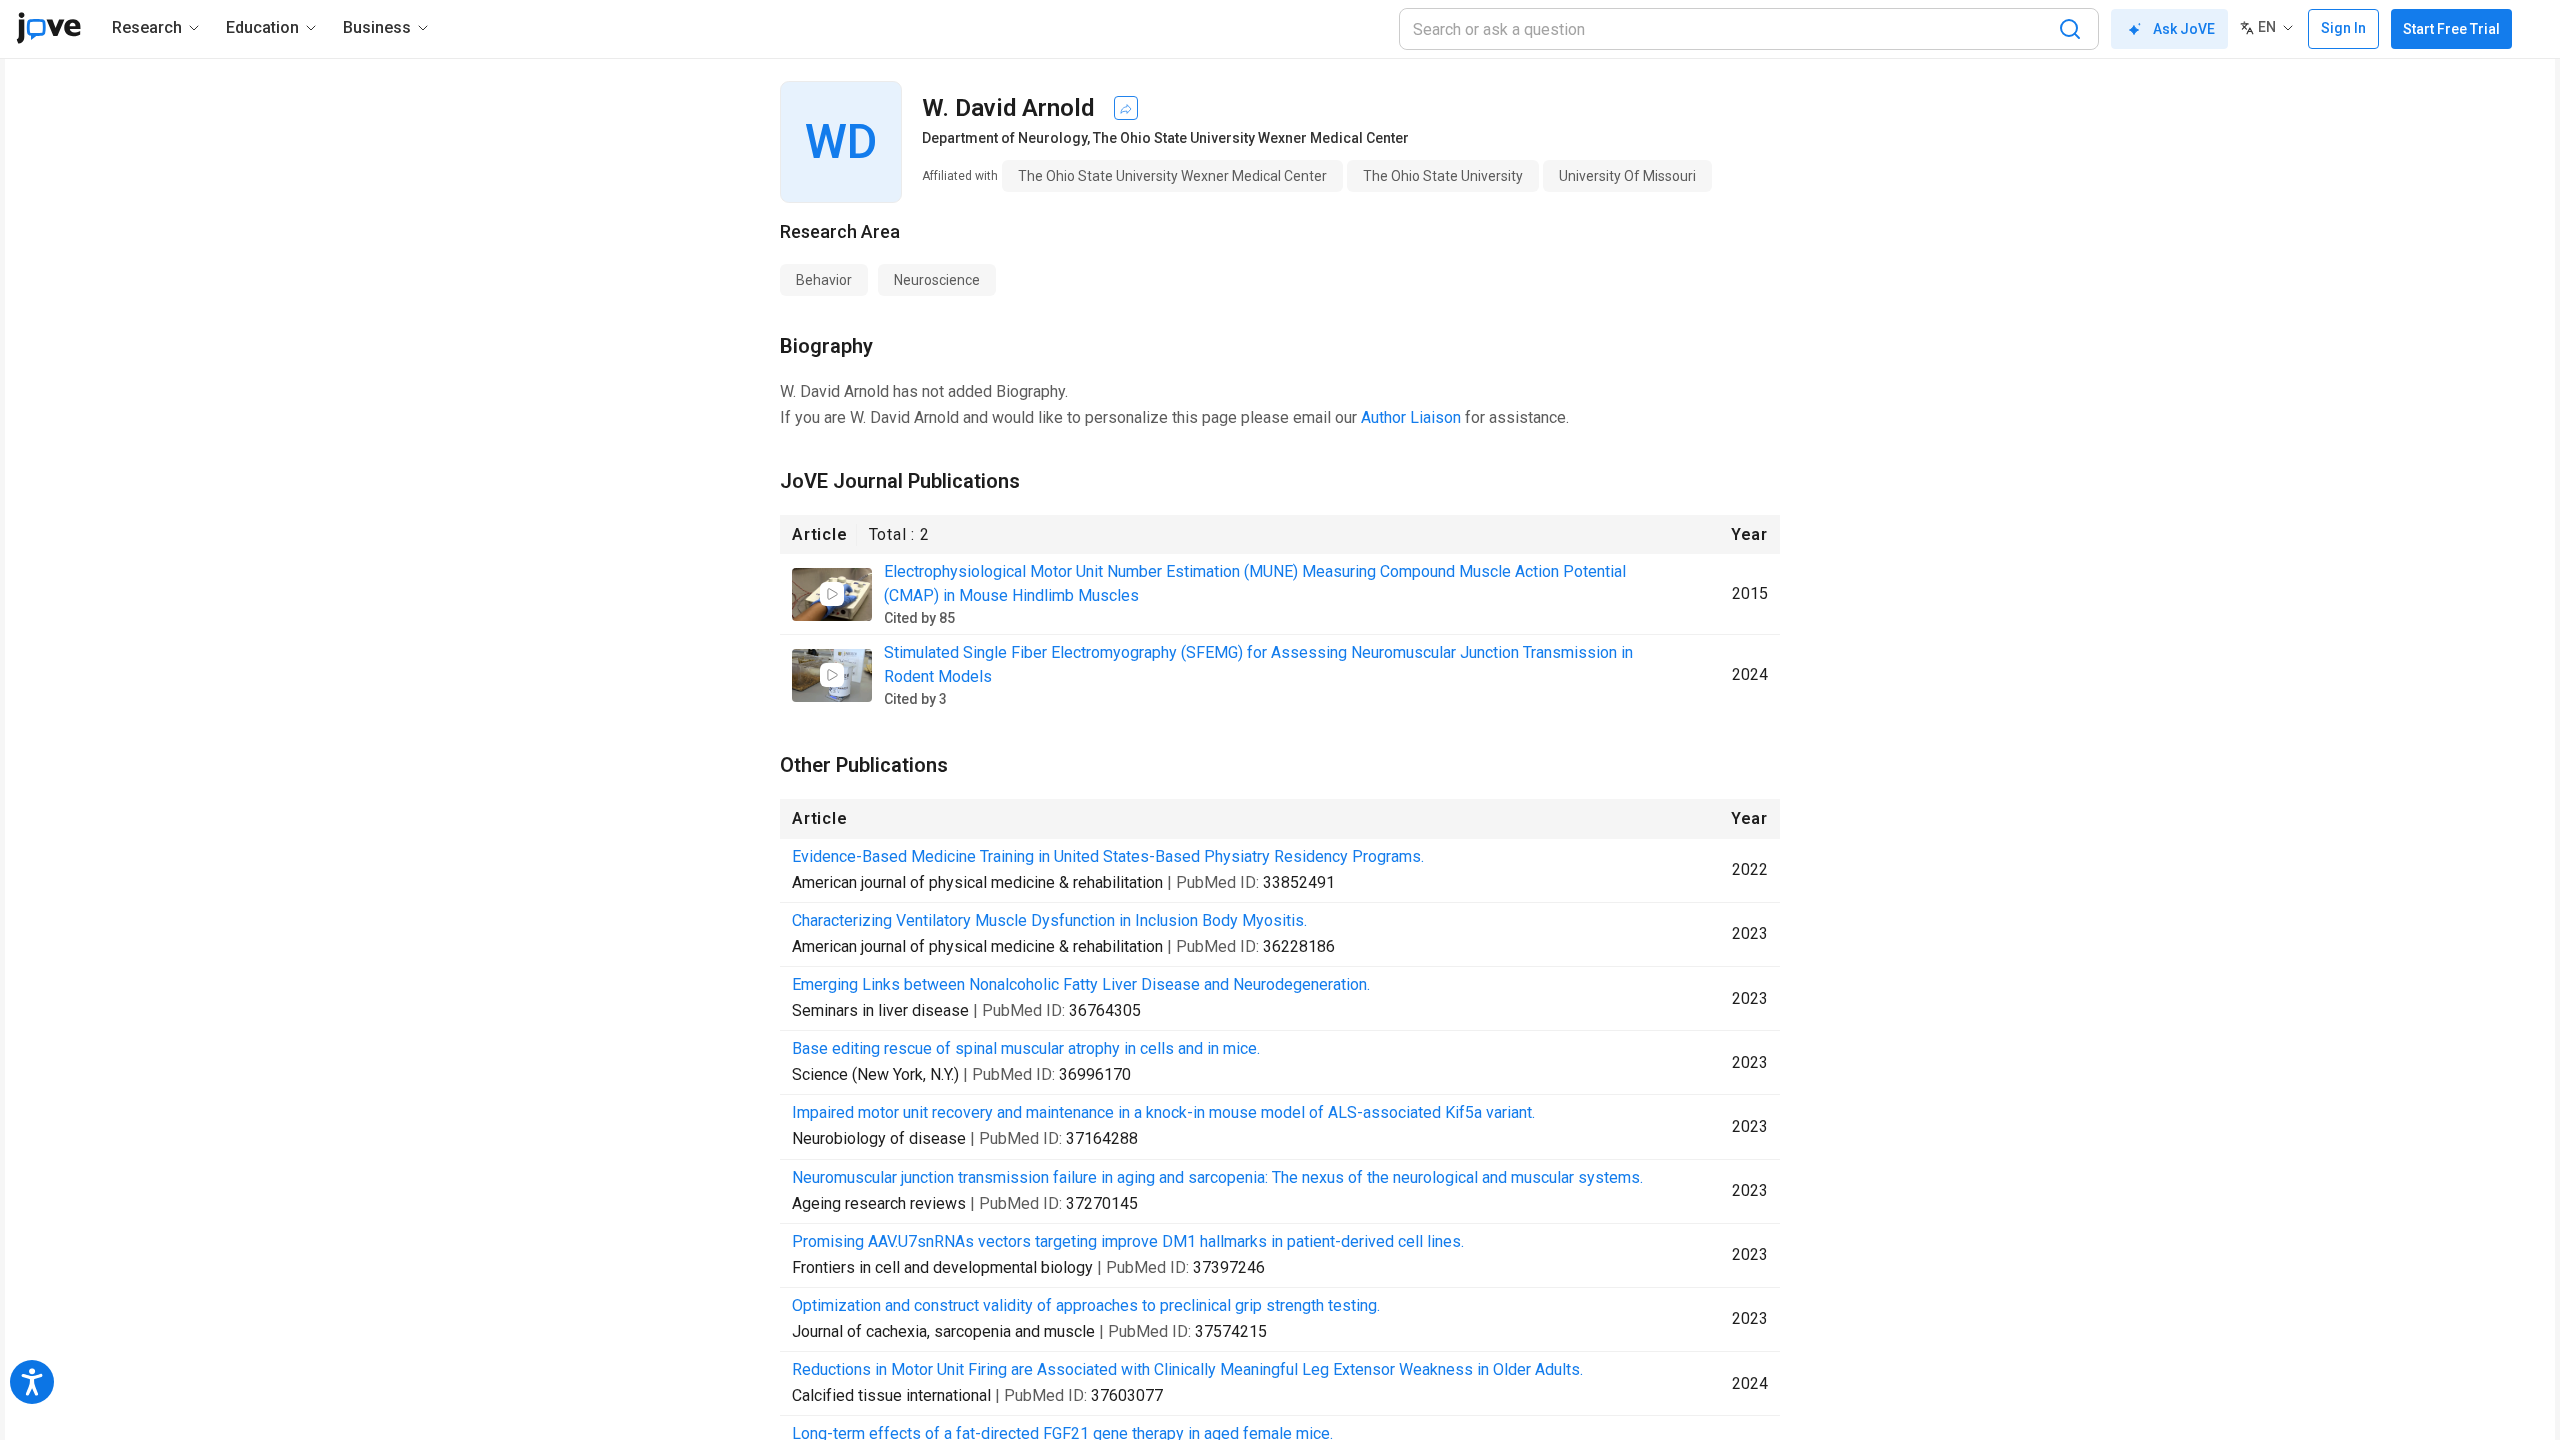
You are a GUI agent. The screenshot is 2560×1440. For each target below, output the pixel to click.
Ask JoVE (2184, 29)
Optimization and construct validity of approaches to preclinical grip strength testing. (1086, 1305)
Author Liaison (1411, 417)
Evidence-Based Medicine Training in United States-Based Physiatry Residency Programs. (1108, 856)
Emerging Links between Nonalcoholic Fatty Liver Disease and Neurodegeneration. (1081, 984)
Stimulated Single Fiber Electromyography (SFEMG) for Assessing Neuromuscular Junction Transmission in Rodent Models (1258, 664)
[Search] (2070, 29)
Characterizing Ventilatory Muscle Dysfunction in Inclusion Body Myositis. (1049, 920)
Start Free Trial (2451, 29)
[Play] (832, 594)
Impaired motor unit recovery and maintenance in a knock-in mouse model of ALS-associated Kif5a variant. (1163, 1112)
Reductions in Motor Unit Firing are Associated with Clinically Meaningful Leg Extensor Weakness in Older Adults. (1187, 1369)
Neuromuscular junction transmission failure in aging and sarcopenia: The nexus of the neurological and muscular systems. (1217, 1177)
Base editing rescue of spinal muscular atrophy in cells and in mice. (1026, 1048)
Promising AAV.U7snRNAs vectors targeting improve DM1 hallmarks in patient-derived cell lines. (1128, 1241)
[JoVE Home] (48, 28)
